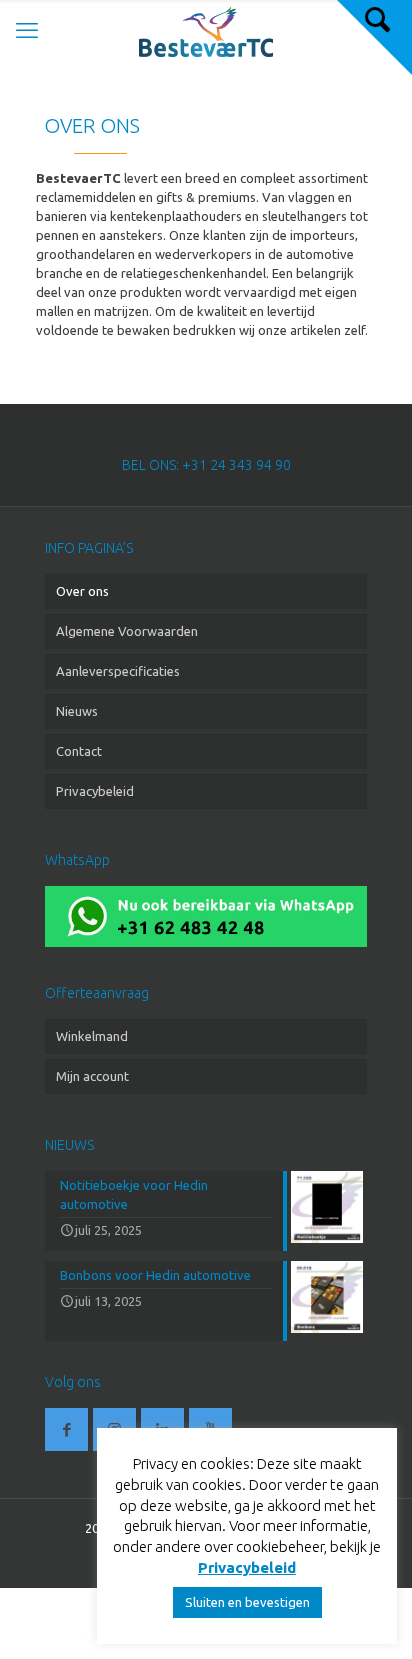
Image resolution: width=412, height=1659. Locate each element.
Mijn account (92, 1076)
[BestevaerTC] (206, 30)
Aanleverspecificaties (118, 671)
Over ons (82, 591)
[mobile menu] (27, 30)
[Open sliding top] (374, 37)
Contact (79, 751)
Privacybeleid (95, 791)
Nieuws (77, 711)
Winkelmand (92, 1036)
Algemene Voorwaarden (127, 631)
